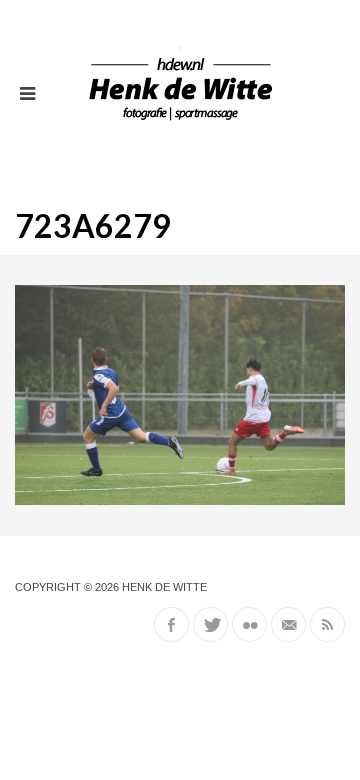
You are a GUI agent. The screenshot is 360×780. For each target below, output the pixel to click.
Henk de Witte (164, 587)
